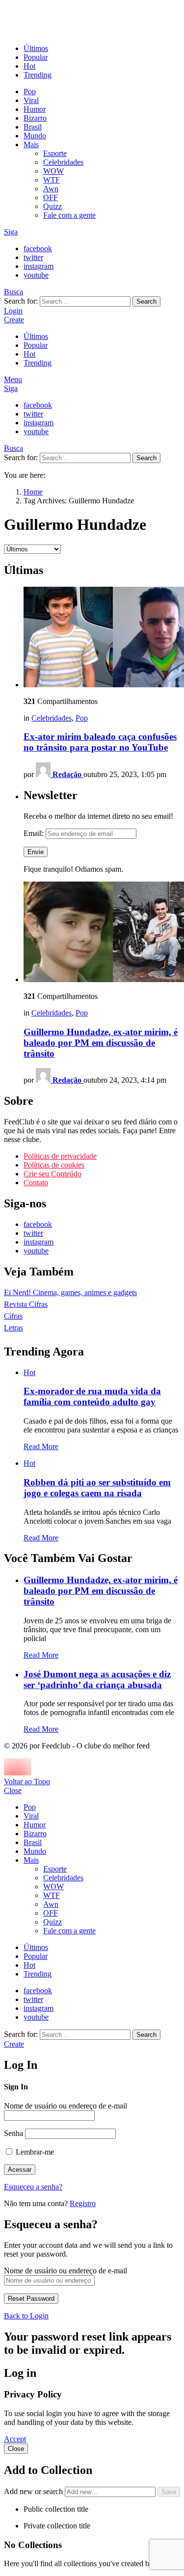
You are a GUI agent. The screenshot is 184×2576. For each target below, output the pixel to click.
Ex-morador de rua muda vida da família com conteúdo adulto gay (92, 1396)
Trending (38, 75)
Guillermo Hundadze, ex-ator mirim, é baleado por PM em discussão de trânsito (101, 1043)
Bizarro (35, 118)
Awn (51, 189)
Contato (36, 1183)
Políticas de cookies (54, 1165)
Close (13, 1790)
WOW (53, 171)
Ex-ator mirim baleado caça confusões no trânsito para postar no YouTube (100, 742)
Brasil (33, 127)
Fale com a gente (69, 215)
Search (146, 301)
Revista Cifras (26, 1304)
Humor (35, 109)
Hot (29, 66)
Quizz (53, 206)
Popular (36, 57)
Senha (13, 2133)
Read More (41, 1446)
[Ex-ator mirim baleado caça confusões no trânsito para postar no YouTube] (102, 638)
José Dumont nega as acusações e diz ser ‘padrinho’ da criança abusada (97, 1679)
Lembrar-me (34, 2152)
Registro (83, 2203)
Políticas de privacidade (60, 1156)
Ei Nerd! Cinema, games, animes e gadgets (70, 1292)
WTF (52, 180)
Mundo (35, 136)
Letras (13, 1328)
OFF (51, 197)
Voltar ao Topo (27, 1782)
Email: (35, 833)
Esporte (55, 153)
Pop (30, 91)
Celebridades (63, 162)
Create (14, 320)
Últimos (36, 48)
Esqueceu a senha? (33, 2187)
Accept (15, 2439)
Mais (31, 144)
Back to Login (26, 2316)
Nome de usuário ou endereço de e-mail (66, 2106)
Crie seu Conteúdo (53, 1174)
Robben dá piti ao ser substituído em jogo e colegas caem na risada (97, 1488)
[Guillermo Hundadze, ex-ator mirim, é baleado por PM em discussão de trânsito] (102, 933)
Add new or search (34, 2491)
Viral (31, 100)
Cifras (13, 1316)
